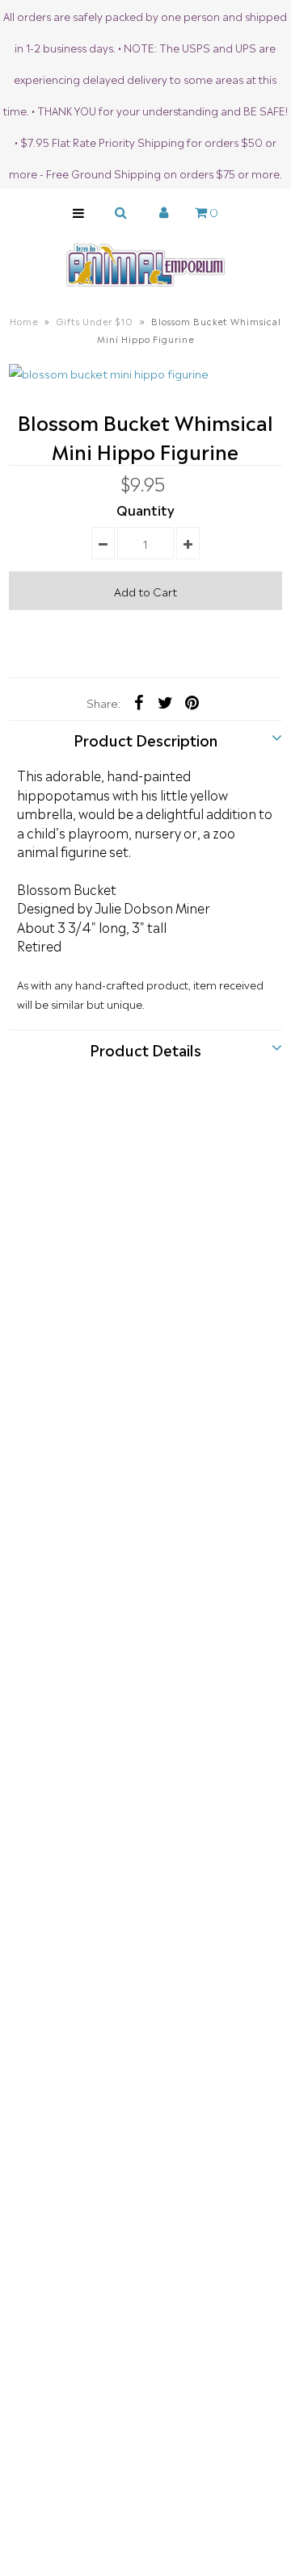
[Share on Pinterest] (192, 700)
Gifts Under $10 (95, 321)
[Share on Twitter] (166, 700)
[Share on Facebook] (139, 700)
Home (24, 321)
